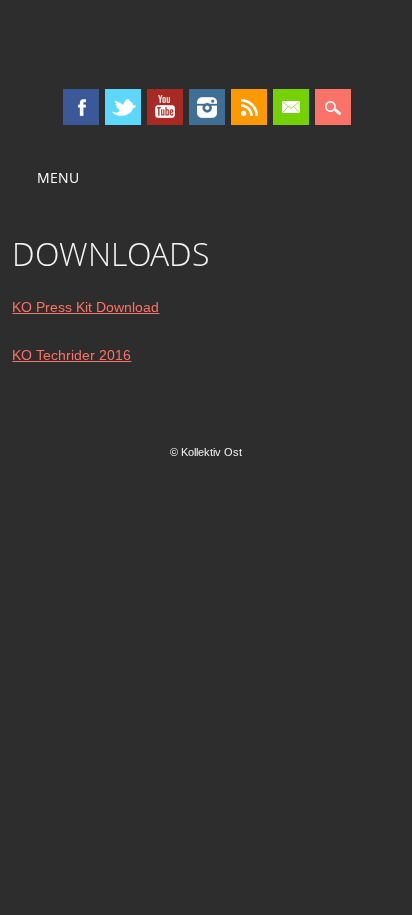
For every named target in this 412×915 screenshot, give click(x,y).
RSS (249, 107)
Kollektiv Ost (206, 44)
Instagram (207, 107)
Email (291, 107)
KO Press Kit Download (85, 307)
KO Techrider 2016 (71, 355)
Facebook (81, 107)
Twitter (123, 107)
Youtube (165, 107)
